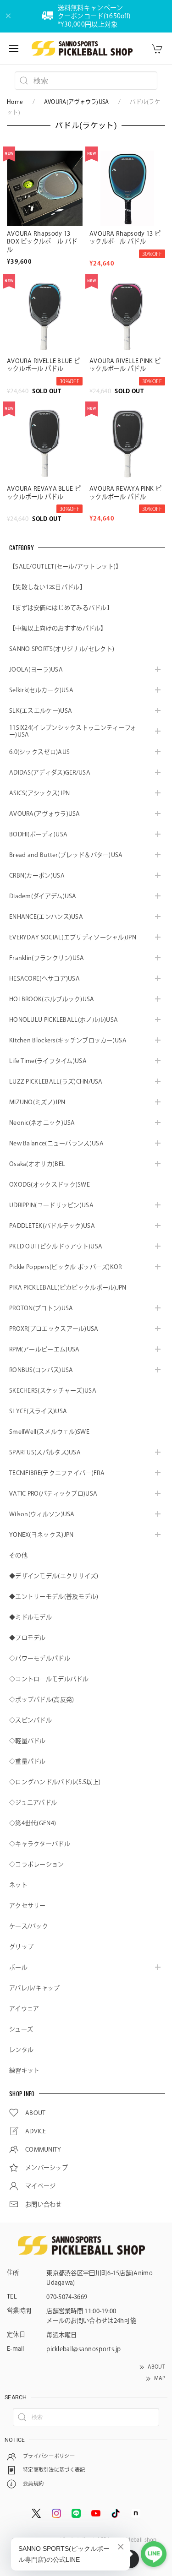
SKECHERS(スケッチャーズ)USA (53, 1391)
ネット (18, 1885)
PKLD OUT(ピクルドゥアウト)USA (56, 1246)
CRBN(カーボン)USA (37, 876)
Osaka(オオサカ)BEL (37, 1164)
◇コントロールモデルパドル (49, 1679)
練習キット (25, 2070)
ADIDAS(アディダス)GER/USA (50, 773)
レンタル (21, 2050)
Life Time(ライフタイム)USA (48, 1061)
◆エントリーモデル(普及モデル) (54, 1597)
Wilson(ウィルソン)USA (42, 1514)
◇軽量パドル (28, 1741)
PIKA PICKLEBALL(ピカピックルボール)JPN (68, 1288)
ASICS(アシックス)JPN (40, 793)
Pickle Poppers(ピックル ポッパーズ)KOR (66, 1267)
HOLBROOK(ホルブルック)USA (52, 999)
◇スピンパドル (31, 1720)
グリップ (21, 1947)
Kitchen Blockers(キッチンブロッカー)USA (68, 1040)
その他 (18, 1555)
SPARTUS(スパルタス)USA (45, 1452)
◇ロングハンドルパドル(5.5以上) (55, 1782)
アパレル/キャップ (35, 1988)
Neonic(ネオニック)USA (42, 1123)
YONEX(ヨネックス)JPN (42, 1535)
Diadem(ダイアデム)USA (43, 896)
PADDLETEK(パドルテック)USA (52, 1226)
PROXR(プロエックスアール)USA (54, 1329)
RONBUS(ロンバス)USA (41, 1370)
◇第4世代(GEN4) (33, 1823)
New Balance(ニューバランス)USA (56, 1143)
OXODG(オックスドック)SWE (50, 1185)
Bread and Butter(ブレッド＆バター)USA (66, 855)
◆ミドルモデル (31, 1617)
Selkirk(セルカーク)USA (41, 690)
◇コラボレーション (37, 1864)
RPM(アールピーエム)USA (44, 1349)
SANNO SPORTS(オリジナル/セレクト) (62, 649)
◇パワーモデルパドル (40, 1658)
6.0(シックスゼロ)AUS (39, 752)
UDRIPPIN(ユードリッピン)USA (51, 1205)
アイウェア (24, 2009)
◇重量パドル (28, 1761)
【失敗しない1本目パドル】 (47, 587)
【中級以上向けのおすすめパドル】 (58, 628)
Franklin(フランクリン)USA (47, 958)
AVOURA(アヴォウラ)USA (77, 102)
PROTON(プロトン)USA (41, 1308)
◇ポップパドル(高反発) (42, 1700)
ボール (18, 1967)
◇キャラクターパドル (40, 1844)
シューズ (21, 2029)
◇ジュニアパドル (33, 1803)
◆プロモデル (28, 1638)
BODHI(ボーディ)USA (38, 834)
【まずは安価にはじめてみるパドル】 (61, 608)
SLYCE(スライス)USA (38, 1411)
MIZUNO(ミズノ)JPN (37, 1102)
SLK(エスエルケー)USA (41, 711)
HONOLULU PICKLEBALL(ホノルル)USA (64, 1020)
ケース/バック (29, 1926)
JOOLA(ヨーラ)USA (36, 670)
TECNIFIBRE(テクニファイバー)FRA (57, 1473)
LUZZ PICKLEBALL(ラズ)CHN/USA (56, 1082)
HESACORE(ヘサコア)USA (44, 979)
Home (15, 102)
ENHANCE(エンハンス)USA (46, 917)
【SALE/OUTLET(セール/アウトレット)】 (66, 567)
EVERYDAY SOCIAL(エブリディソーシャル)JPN (73, 937)
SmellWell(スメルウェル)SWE (49, 1432)
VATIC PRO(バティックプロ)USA (53, 1494)
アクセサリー (28, 1906)
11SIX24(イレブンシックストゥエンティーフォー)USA (73, 731)
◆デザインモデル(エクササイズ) (54, 1576)
